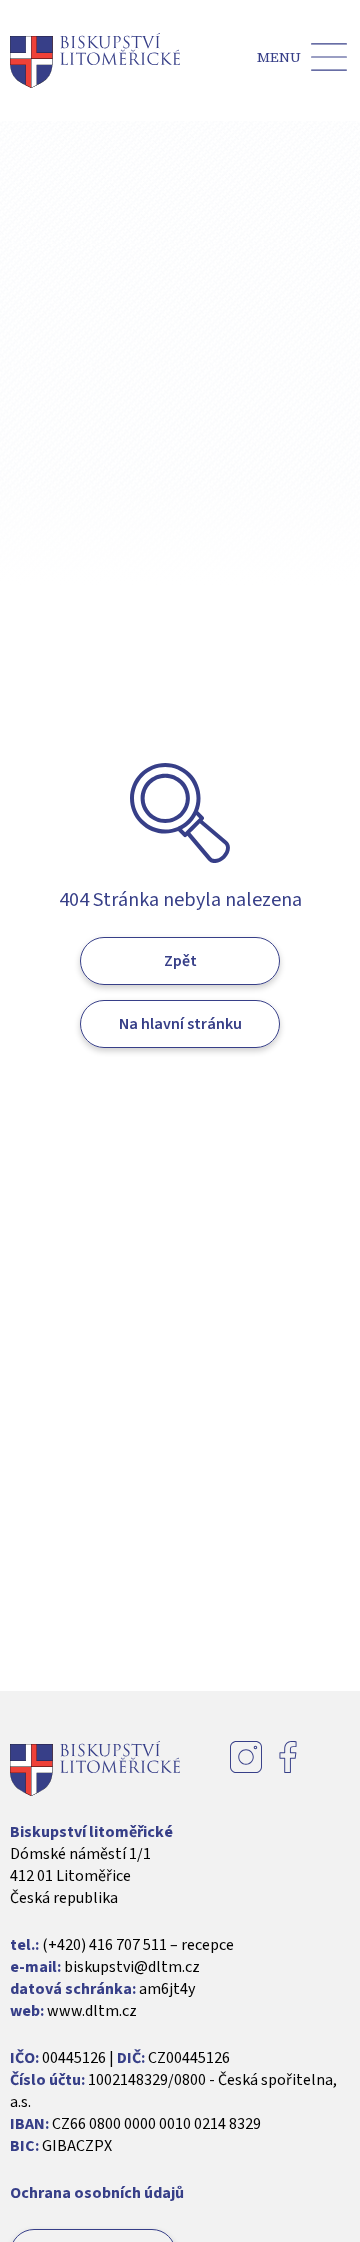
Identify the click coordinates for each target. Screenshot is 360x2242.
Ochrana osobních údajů (97, 2193)
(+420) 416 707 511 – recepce (138, 1945)
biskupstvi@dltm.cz (132, 1967)
